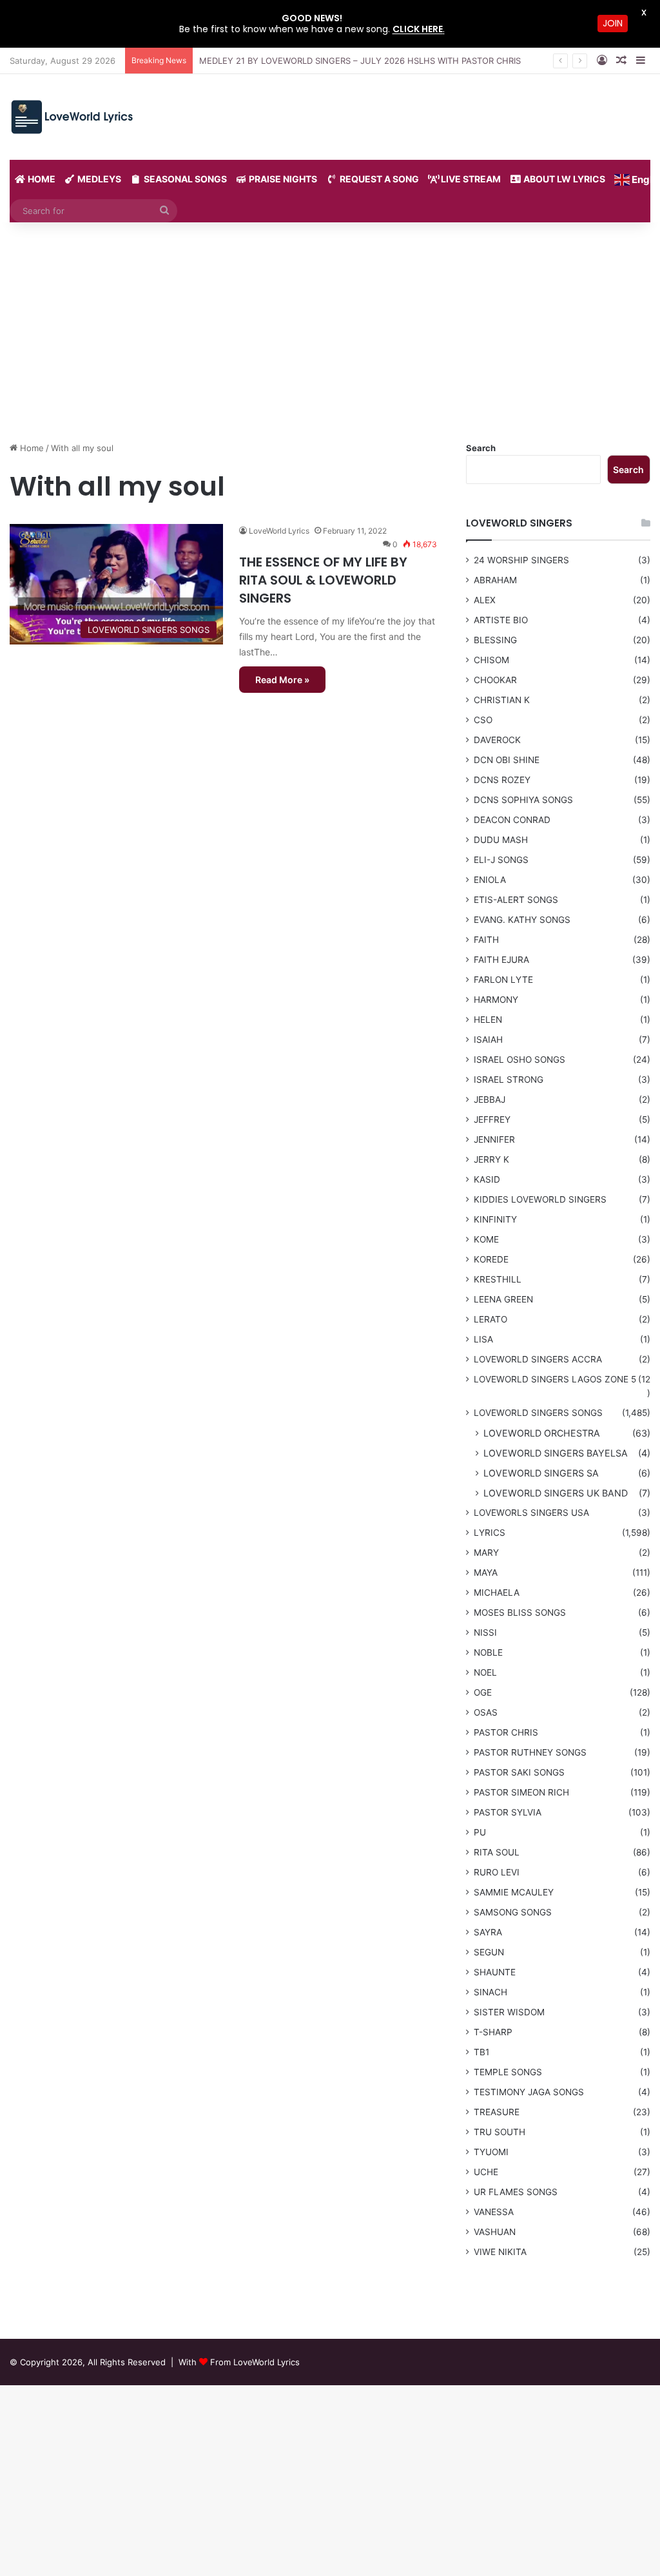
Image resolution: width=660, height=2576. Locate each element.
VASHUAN (495, 2232)
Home (31, 448)
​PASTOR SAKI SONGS (519, 1772)
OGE (483, 1692)
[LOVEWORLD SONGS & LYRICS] (71, 117)
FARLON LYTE (503, 980)
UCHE (486, 2172)
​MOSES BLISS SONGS (520, 1612)
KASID (487, 1179)
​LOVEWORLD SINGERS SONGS (538, 1413)
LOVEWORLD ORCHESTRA (542, 1433)
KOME (486, 1239)
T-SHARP (493, 2032)
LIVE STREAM (470, 179)
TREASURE (497, 2112)
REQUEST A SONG (378, 179)
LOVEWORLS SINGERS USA (531, 1513)
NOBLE (488, 1652)
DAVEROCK (497, 740)
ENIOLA (490, 880)
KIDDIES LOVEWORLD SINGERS (540, 1199)
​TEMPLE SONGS (508, 2072)
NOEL (485, 1672)
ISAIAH (488, 1040)
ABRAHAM (495, 580)
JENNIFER (494, 1139)
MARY (486, 1553)
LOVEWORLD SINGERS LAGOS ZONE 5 (555, 1379)
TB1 (481, 2052)
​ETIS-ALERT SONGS (516, 900)
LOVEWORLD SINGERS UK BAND (556, 1493)
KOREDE (491, 1259)
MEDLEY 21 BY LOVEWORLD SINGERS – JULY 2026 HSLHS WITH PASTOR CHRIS (360, 61)
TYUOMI (491, 2152)
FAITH (486, 940)
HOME (41, 179)
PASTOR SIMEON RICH (521, 1792)
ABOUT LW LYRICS (563, 179)
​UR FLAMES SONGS (516, 2192)
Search (481, 448)
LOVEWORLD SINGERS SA (541, 1473)
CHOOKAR (495, 680)
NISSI (485, 1632)
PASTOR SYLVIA (508, 1812)
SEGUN (489, 1952)
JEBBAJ (490, 1099)
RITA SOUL (497, 1852)
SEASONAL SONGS (184, 179)
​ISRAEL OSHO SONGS (519, 1060)
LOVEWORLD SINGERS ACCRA (538, 1359)
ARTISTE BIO (501, 620)
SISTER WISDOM (509, 2012)
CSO (483, 720)
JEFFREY (492, 1119)
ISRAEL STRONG (509, 1080)
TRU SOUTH (500, 2132)
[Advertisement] (330, 332)
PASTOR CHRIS (506, 1732)
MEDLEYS (98, 179)
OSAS (486, 1712)
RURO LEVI (497, 1872)
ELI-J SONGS (501, 860)
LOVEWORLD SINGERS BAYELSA (556, 1453)
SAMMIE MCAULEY (514, 1892)
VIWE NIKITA (500, 2252)
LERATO (490, 1319)
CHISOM (491, 660)
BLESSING (495, 640)
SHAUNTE (495, 1972)
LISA (483, 1339)
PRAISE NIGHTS (282, 179)
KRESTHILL (498, 1279)
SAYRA (488, 1932)
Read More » (282, 680)
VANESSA (494, 2212)
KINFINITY (495, 1219)
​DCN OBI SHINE (507, 760)
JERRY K (491, 1159)
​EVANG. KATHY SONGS (522, 920)
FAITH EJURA (501, 960)
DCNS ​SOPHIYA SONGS (523, 800)
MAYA (486, 1573)
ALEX (485, 600)
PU (480, 1832)
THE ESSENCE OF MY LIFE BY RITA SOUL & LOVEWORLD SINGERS (323, 580)
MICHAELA (497, 1593)
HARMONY (496, 1000)
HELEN (488, 1020)
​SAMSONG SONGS (513, 1912)
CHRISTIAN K (502, 700)
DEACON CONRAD (512, 820)
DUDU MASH (501, 840)
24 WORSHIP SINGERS (521, 560)
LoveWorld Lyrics (279, 531)
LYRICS (490, 1533)
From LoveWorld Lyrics (255, 2362)
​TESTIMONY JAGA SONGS (529, 2092)
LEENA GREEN (503, 1299)
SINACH (490, 1992)
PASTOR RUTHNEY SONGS (530, 1752)
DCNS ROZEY (502, 780)
